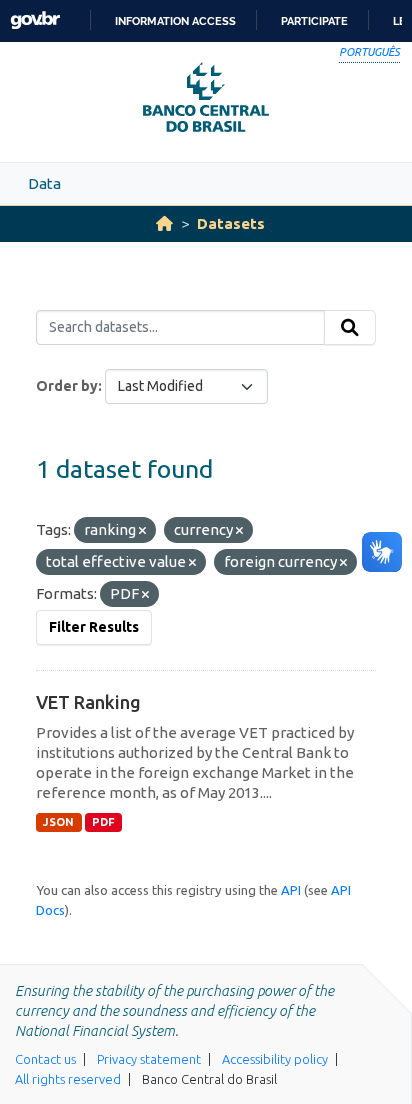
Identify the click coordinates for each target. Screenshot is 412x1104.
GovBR (35, 20)
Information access (175, 21)
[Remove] (142, 531)
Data (44, 183)
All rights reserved (68, 1079)
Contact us (45, 1059)
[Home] (164, 223)
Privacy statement (149, 1059)
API (291, 890)
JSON (58, 822)
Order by (67, 386)
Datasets (231, 223)
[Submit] (350, 328)
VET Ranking (88, 702)
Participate (314, 21)
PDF (103, 822)
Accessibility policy (275, 1059)
